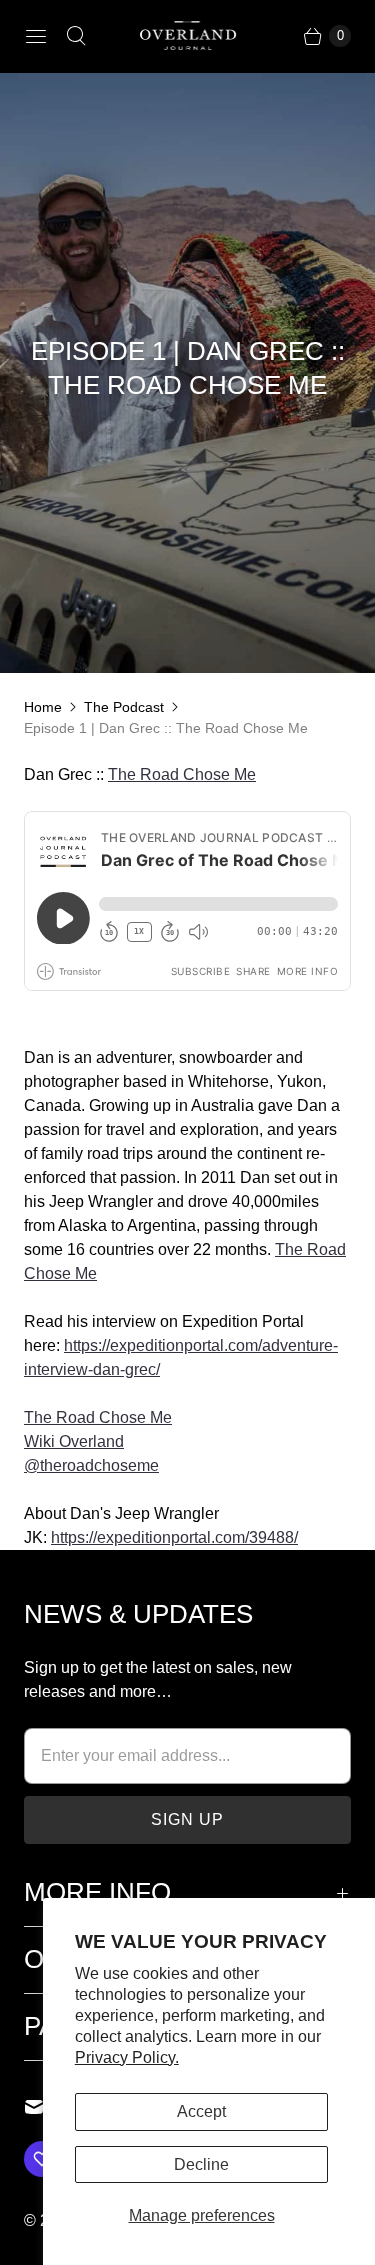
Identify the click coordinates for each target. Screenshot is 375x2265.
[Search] (76, 36)
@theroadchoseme (91, 1465)
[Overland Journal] (188, 36)
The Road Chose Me (182, 774)
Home (43, 707)
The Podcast (124, 707)
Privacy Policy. (127, 2057)
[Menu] (36, 36)
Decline (201, 2164)
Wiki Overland (74, 1441)
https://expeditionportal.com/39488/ (174, 1537)
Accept (201, 2111)
